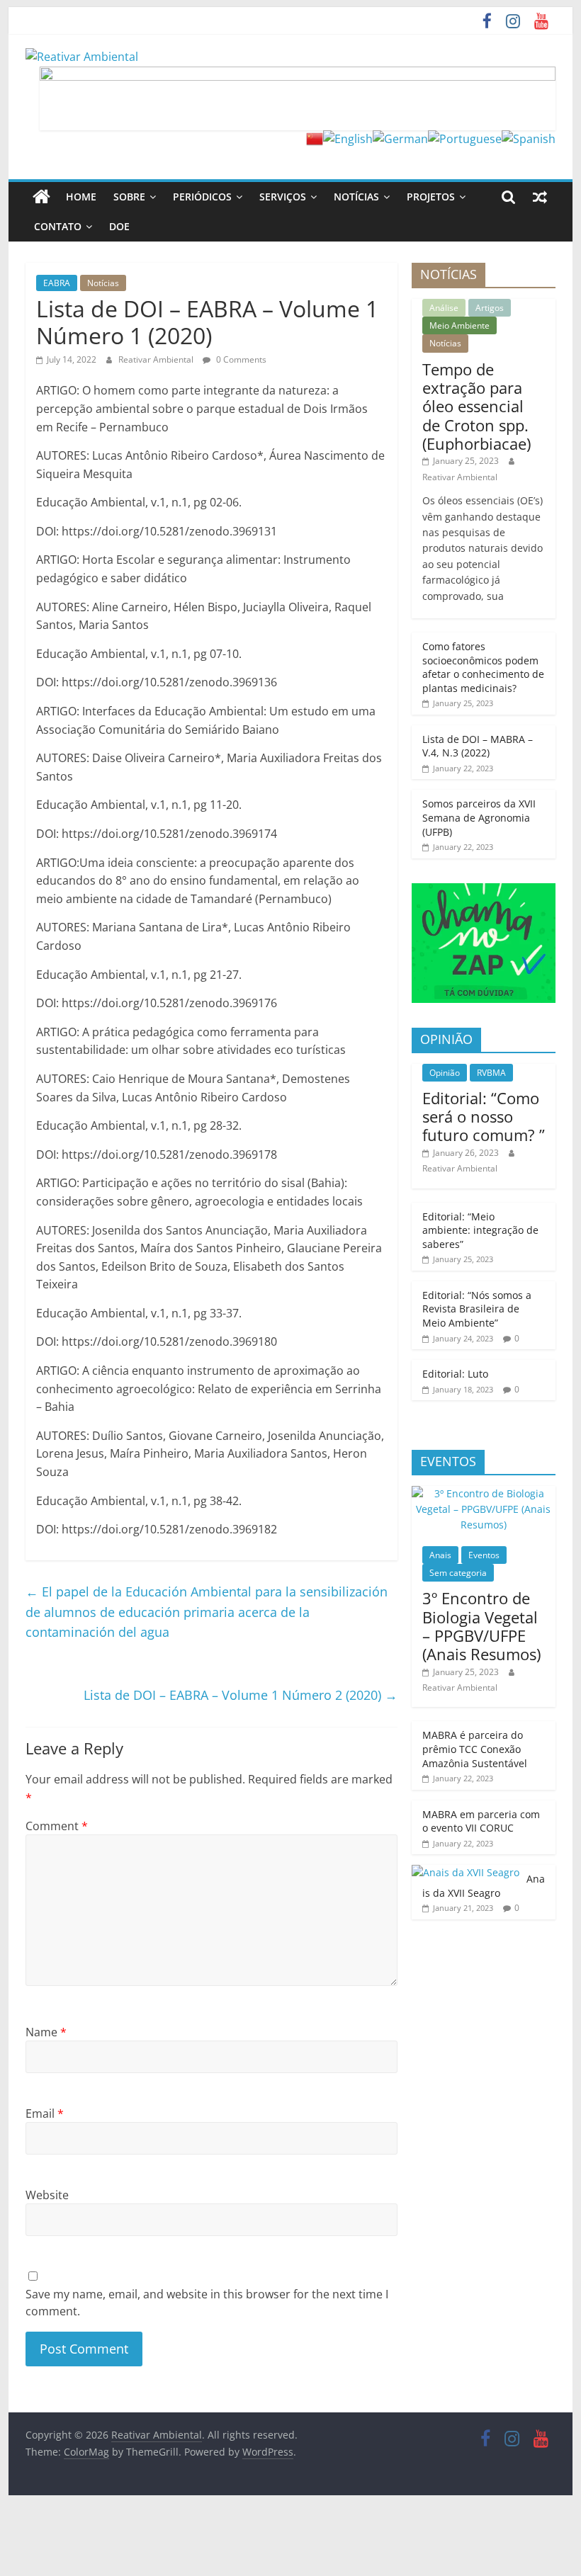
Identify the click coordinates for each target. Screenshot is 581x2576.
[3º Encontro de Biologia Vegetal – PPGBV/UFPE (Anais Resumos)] (484, 1493)
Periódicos (202, 197)
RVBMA (491, 1073)
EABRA (57, 283)
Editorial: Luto (455, 1374)
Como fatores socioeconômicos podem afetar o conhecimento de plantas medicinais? (483, 667)
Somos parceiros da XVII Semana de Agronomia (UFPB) (479, 817)
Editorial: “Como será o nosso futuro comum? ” (484, 1117)
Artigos (490, 308)
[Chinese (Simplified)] (315, 139)
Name (46, 2032)
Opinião (445, 1073)
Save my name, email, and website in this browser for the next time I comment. (207, 2303)
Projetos (431, 197)
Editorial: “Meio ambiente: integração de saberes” (480, 1230)
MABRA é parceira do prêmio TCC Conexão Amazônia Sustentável (475, 1749)
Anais (440, 1555)
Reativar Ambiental (157, 359)
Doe (119, 226)
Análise (444, 308)
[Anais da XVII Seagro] (466, 1872)
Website (47, 2195)
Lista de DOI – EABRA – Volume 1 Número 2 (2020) (241, 1695)
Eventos (484, 1555)
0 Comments (240, 359)
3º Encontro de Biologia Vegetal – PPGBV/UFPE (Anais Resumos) (481, 1626)
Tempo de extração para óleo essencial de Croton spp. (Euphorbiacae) (476, 407)
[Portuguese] (465, 139)
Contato (58, 226)
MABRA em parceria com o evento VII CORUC (481, 1821)
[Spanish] (529, 139)
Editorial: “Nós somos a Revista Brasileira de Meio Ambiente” (477, 1309)
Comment (57, 1826)
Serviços (283, 197)
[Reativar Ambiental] (41, 197)
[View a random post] (540, 197)
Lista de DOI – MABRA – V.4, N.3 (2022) (478, 746)
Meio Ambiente (459, 325)
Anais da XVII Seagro (484, 1886)
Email (45, 2113)
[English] (348, 139)
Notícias (356, 197)
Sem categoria (458, 1573)
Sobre (129, 197)
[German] (400, 139)
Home (81, 197)
